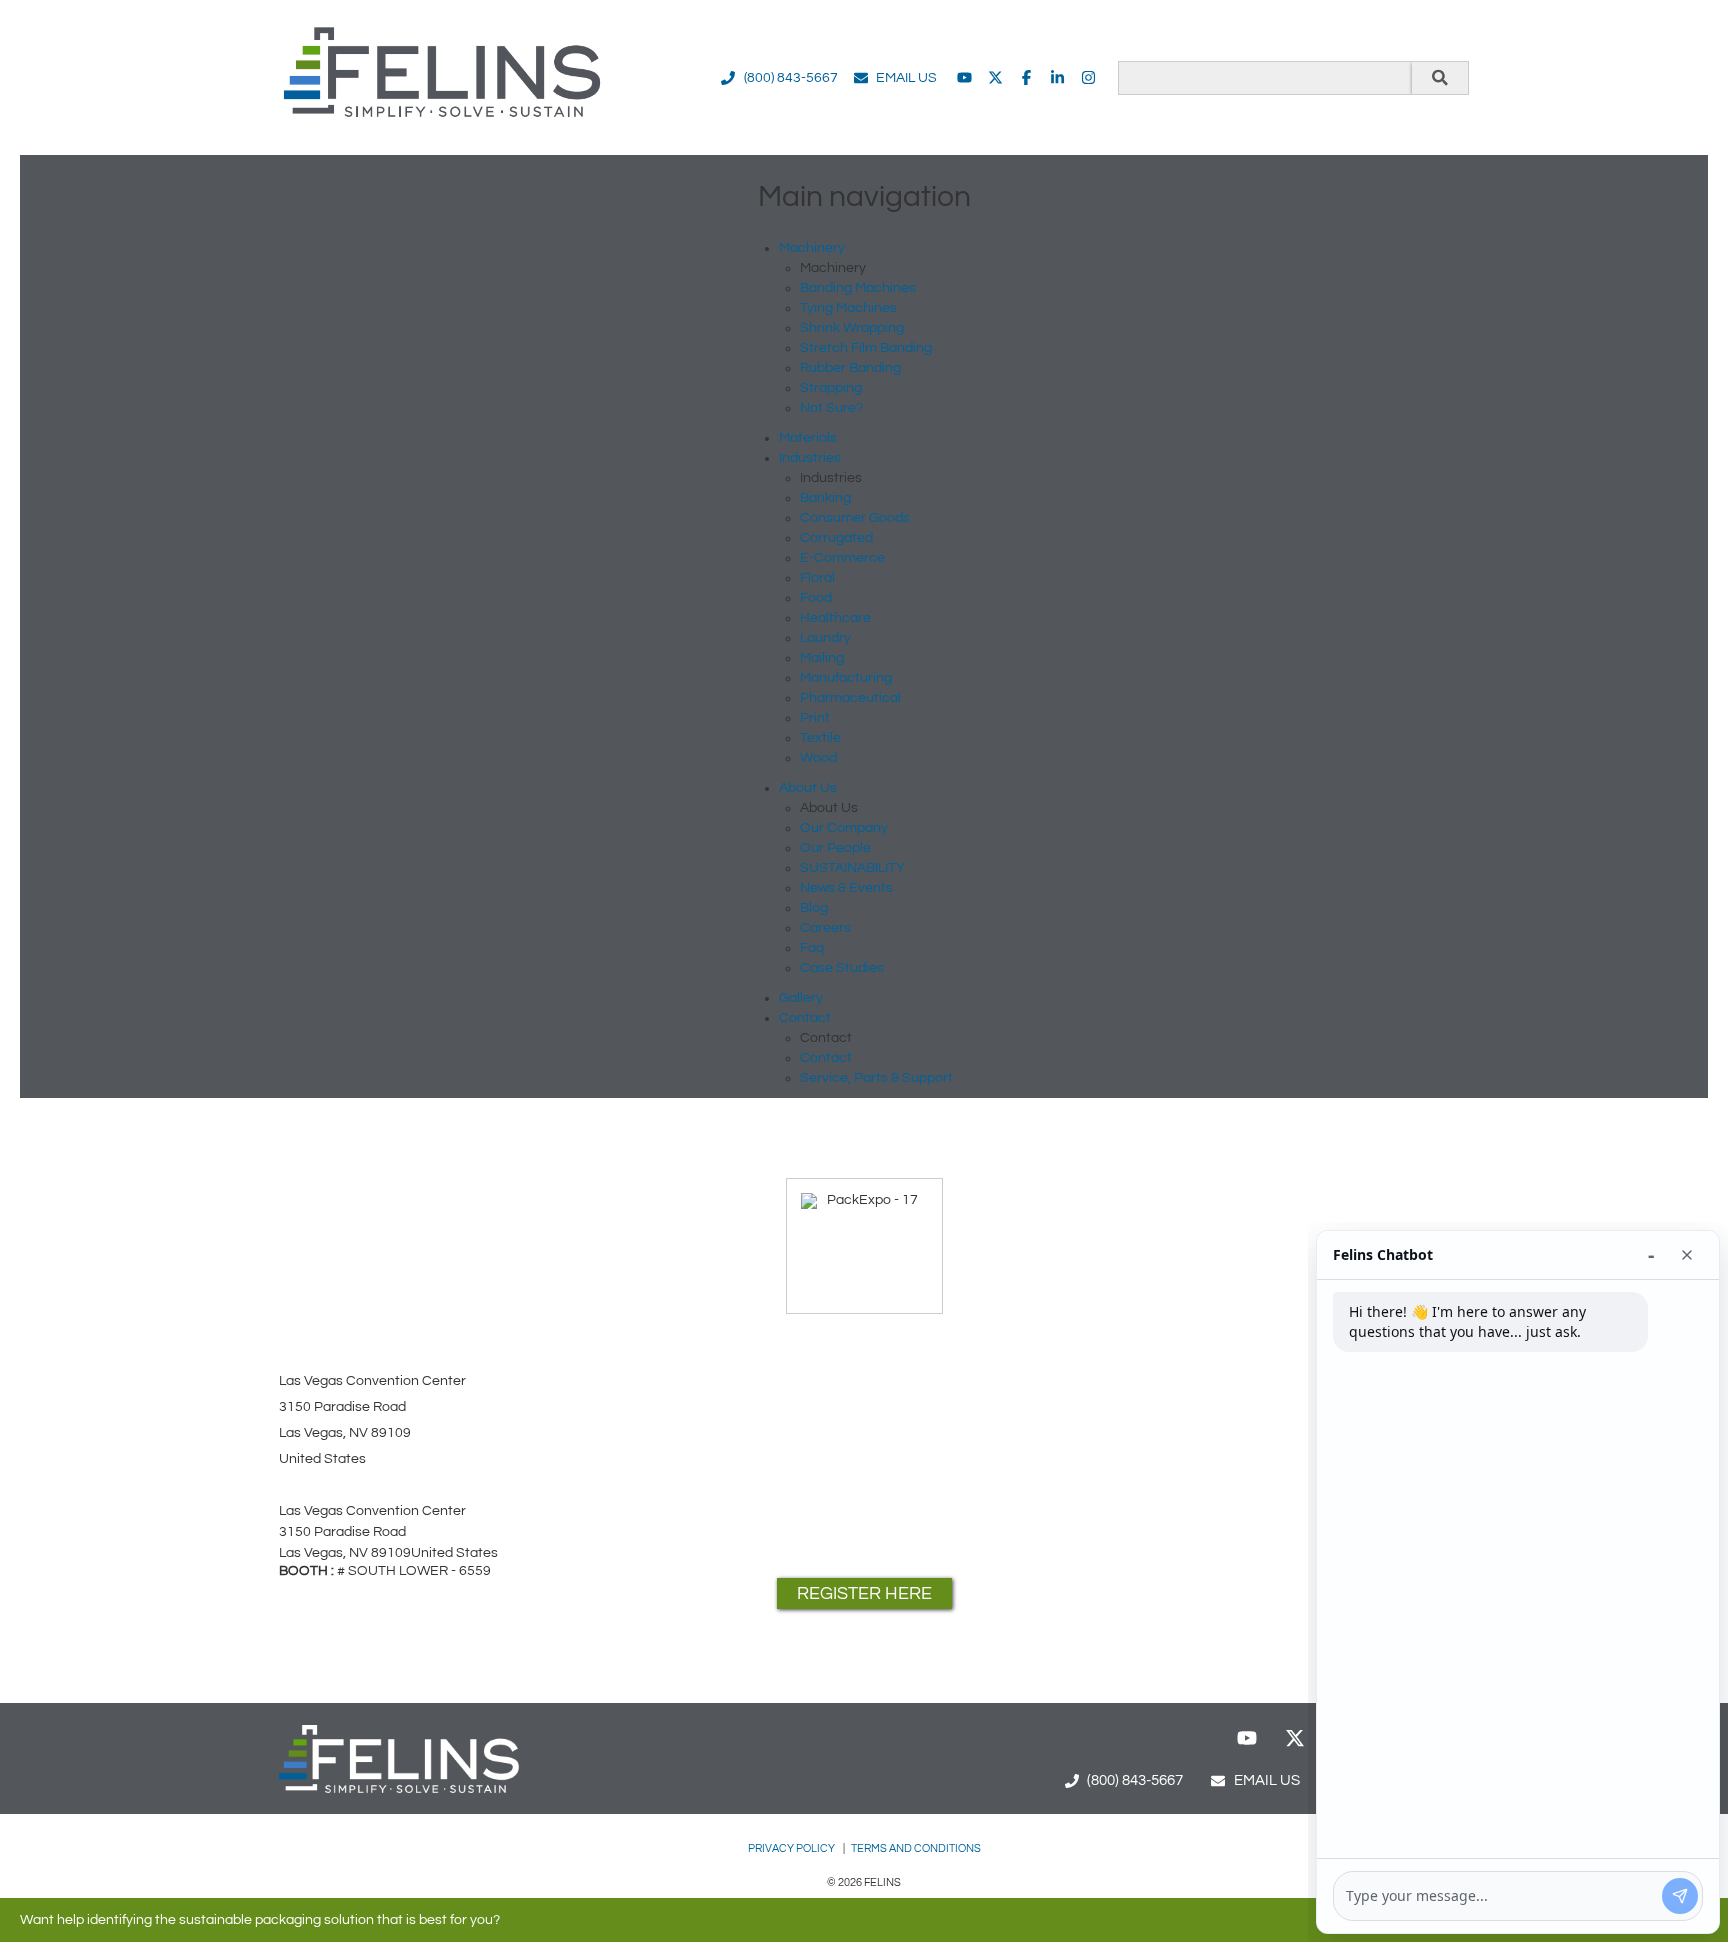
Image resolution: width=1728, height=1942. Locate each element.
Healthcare (835, 618)
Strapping (831, 388)
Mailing (822, 658)
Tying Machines (848, 308)
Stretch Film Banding (866, 348)
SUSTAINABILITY (852, 868)
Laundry (825, 638)
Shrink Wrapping (852, 328)
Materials (808, 438)
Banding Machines (858, 288)
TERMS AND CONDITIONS (916, 1848)
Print (815, 718)
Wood (818, 758)
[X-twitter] (995, 77)
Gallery (801, 998)
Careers (825, 928)
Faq (812, 948)
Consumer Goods (855, 518)
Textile (820, 738)
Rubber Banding (850, 368)
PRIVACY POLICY (792, 1848)
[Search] (1440, 78)
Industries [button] (810, 458)
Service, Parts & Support (876, 1078)
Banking (825, 498)
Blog (814, 908)
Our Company (844, 828)
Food (816, 598)
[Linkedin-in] (1057, 77)
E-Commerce (842, 558)
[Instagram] (1088, 77)
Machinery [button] (812, 248)
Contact (826, 1058)
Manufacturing (846, 678)
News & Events (846, 888)
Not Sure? (831, 408)
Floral (817, 578)
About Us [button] (808, 788)
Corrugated (836, 538)
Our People (835, 848)
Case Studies (842, 968)
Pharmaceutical (850, 698)
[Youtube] (964, 77)
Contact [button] (805, 1018)
